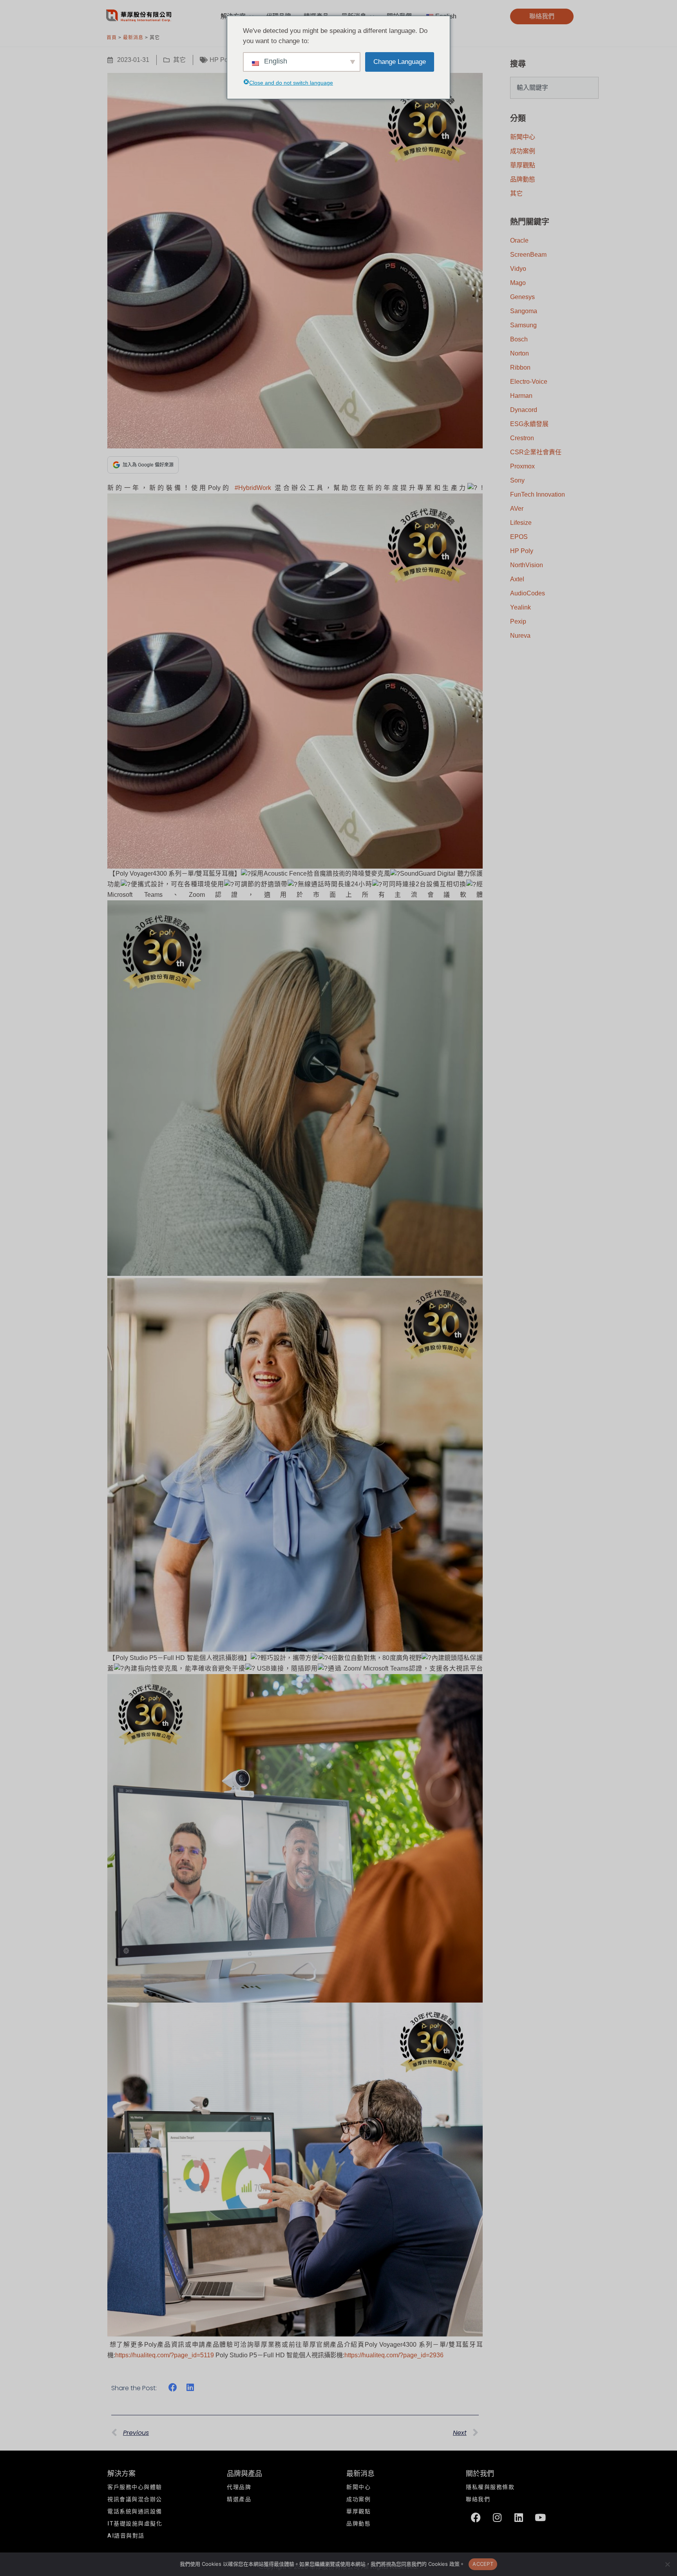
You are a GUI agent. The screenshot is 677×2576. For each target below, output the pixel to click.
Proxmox (522, 466)
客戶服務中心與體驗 (135, 2487)
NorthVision (527, 565)
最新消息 (133, 38)
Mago (518, 283)
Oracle (519, 240)
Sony (517, 480)
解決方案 (121, 2474)
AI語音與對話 (126, 2536)
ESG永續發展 (529, 424)
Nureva (520, 636)
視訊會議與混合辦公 (135, 2499)
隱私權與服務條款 (490, 2487)
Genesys (522, 297)
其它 (179, 60)
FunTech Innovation (538, 494)
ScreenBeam (528, 255)
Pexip (518, 621)
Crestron (522, 438)
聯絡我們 (478, 2499)
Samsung (523, 325)
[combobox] (554, 88)
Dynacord (524, 410)
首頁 (112, 38)
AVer (517, 509)
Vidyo (518, 269)
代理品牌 (239, 2487)
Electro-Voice (529, 382)
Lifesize (521, 523)
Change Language (400, 62)
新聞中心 (523, 137)
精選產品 (239, 2499)
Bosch (519, 339)
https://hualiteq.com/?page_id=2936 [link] (394, 2355)
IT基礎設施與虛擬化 (135, 2524)
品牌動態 (523, 179)
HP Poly (221, 60)
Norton (520, 353)
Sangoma (524, 311)
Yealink (520, 607)
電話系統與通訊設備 (135, 2512)
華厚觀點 (523, 165)
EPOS (519, 537)
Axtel (517, 579)
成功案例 (523, 151)
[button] (542, 16)
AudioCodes (528, 593)
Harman (521, 396)
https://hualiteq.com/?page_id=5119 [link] (165, 2355)
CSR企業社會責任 (536, 452)
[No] (667, 2564)
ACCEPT (483, 2564)
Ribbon (520, 367)
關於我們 (480, 2474)
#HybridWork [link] (253, 488)
